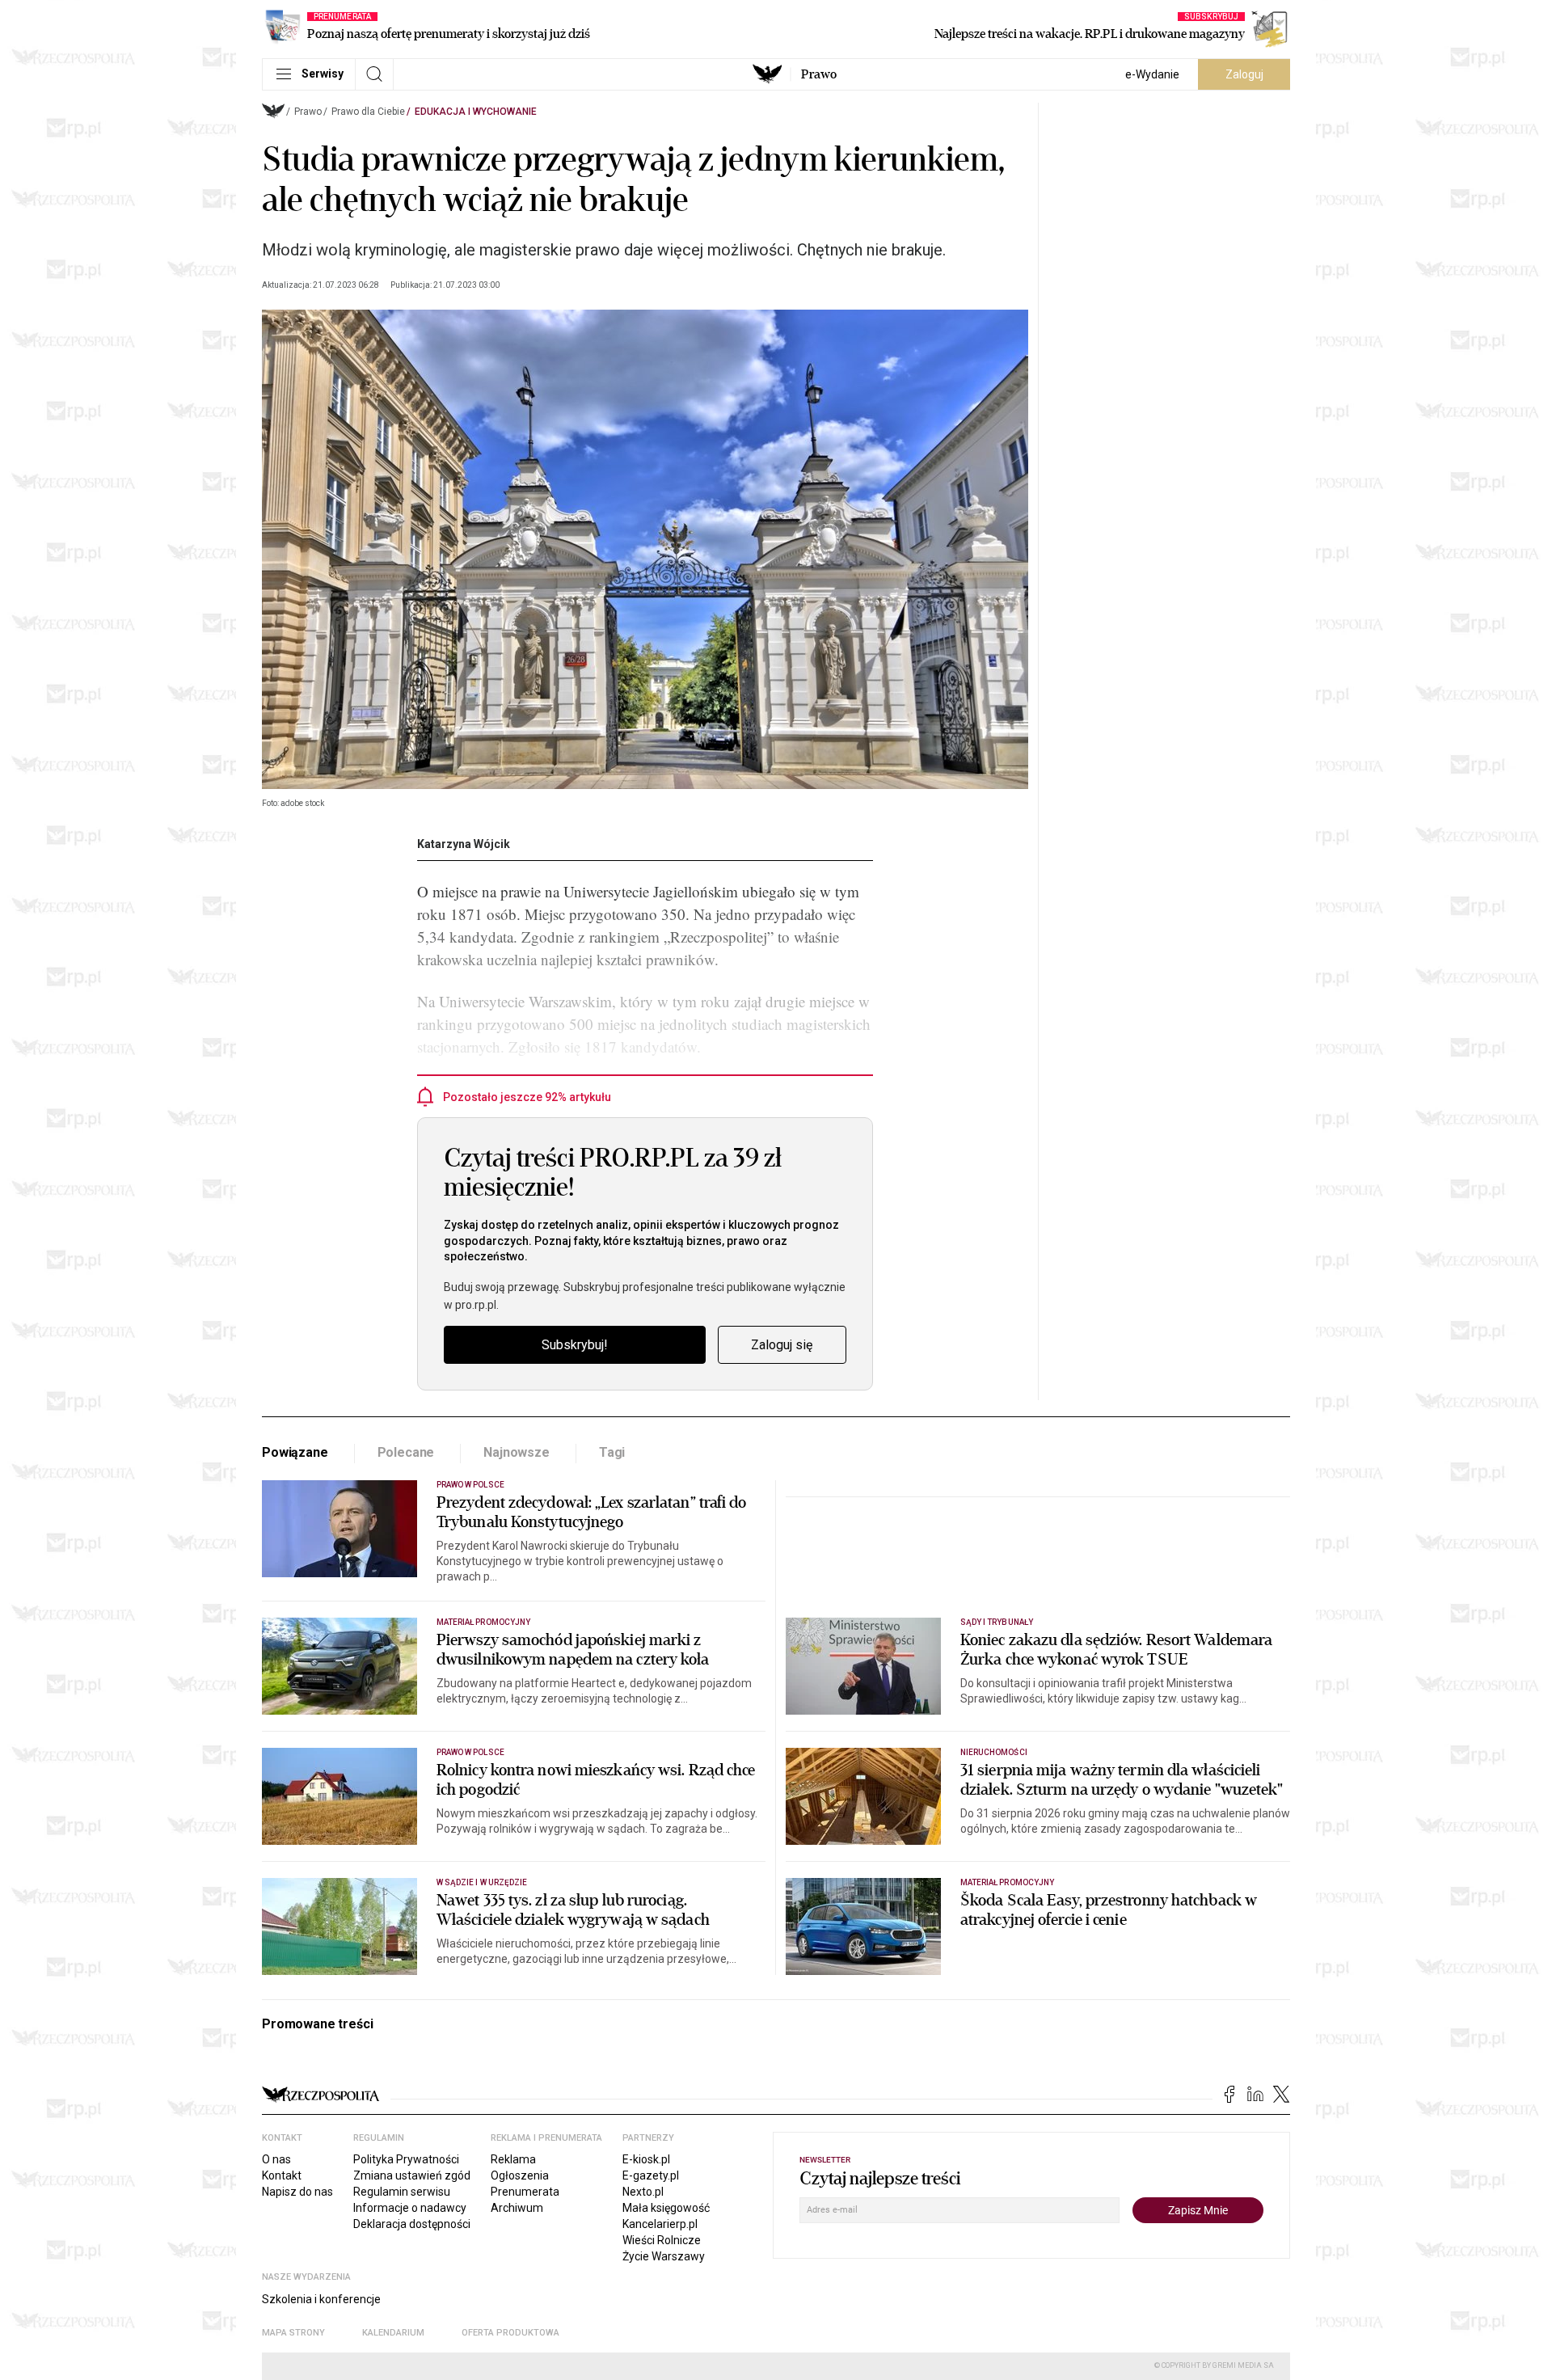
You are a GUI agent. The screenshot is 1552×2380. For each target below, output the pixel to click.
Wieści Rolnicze (662, 2240)
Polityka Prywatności (406, 2159)
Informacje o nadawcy (410, 2208)
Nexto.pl (643, 2192)
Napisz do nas (297, 2192)
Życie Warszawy (664, 2256)
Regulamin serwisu (402, 2192)
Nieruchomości (994, 1752)
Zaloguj (1244, 74)
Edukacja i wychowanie (476, 112)
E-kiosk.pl (646, 2159)
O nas (276, 2159)
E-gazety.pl (651, 2175)
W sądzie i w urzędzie (482, 1882)
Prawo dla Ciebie (368, 112)
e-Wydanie (1152, 74)
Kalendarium (393, 2333)
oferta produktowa (510, 2333)
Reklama (513, 2159)
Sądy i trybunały (997, 1622)
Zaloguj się (782, 1345)
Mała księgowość (666, 2208)
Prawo (819, 74)
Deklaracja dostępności (412, 2224)
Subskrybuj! (575, 1345)
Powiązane (295, 1452)
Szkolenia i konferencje (321, 2299)
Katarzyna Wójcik (464, 844)
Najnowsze (517, 1452)
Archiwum (517, 2208)
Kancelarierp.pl (660, 2224)
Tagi (612, 1452)
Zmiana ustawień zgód (412, 2175)
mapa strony (293, 2333)
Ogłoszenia (520, 2175)
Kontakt (282, 2175)
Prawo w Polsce (470, 1485)
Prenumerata (525, 2192)
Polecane (406, 1452)
